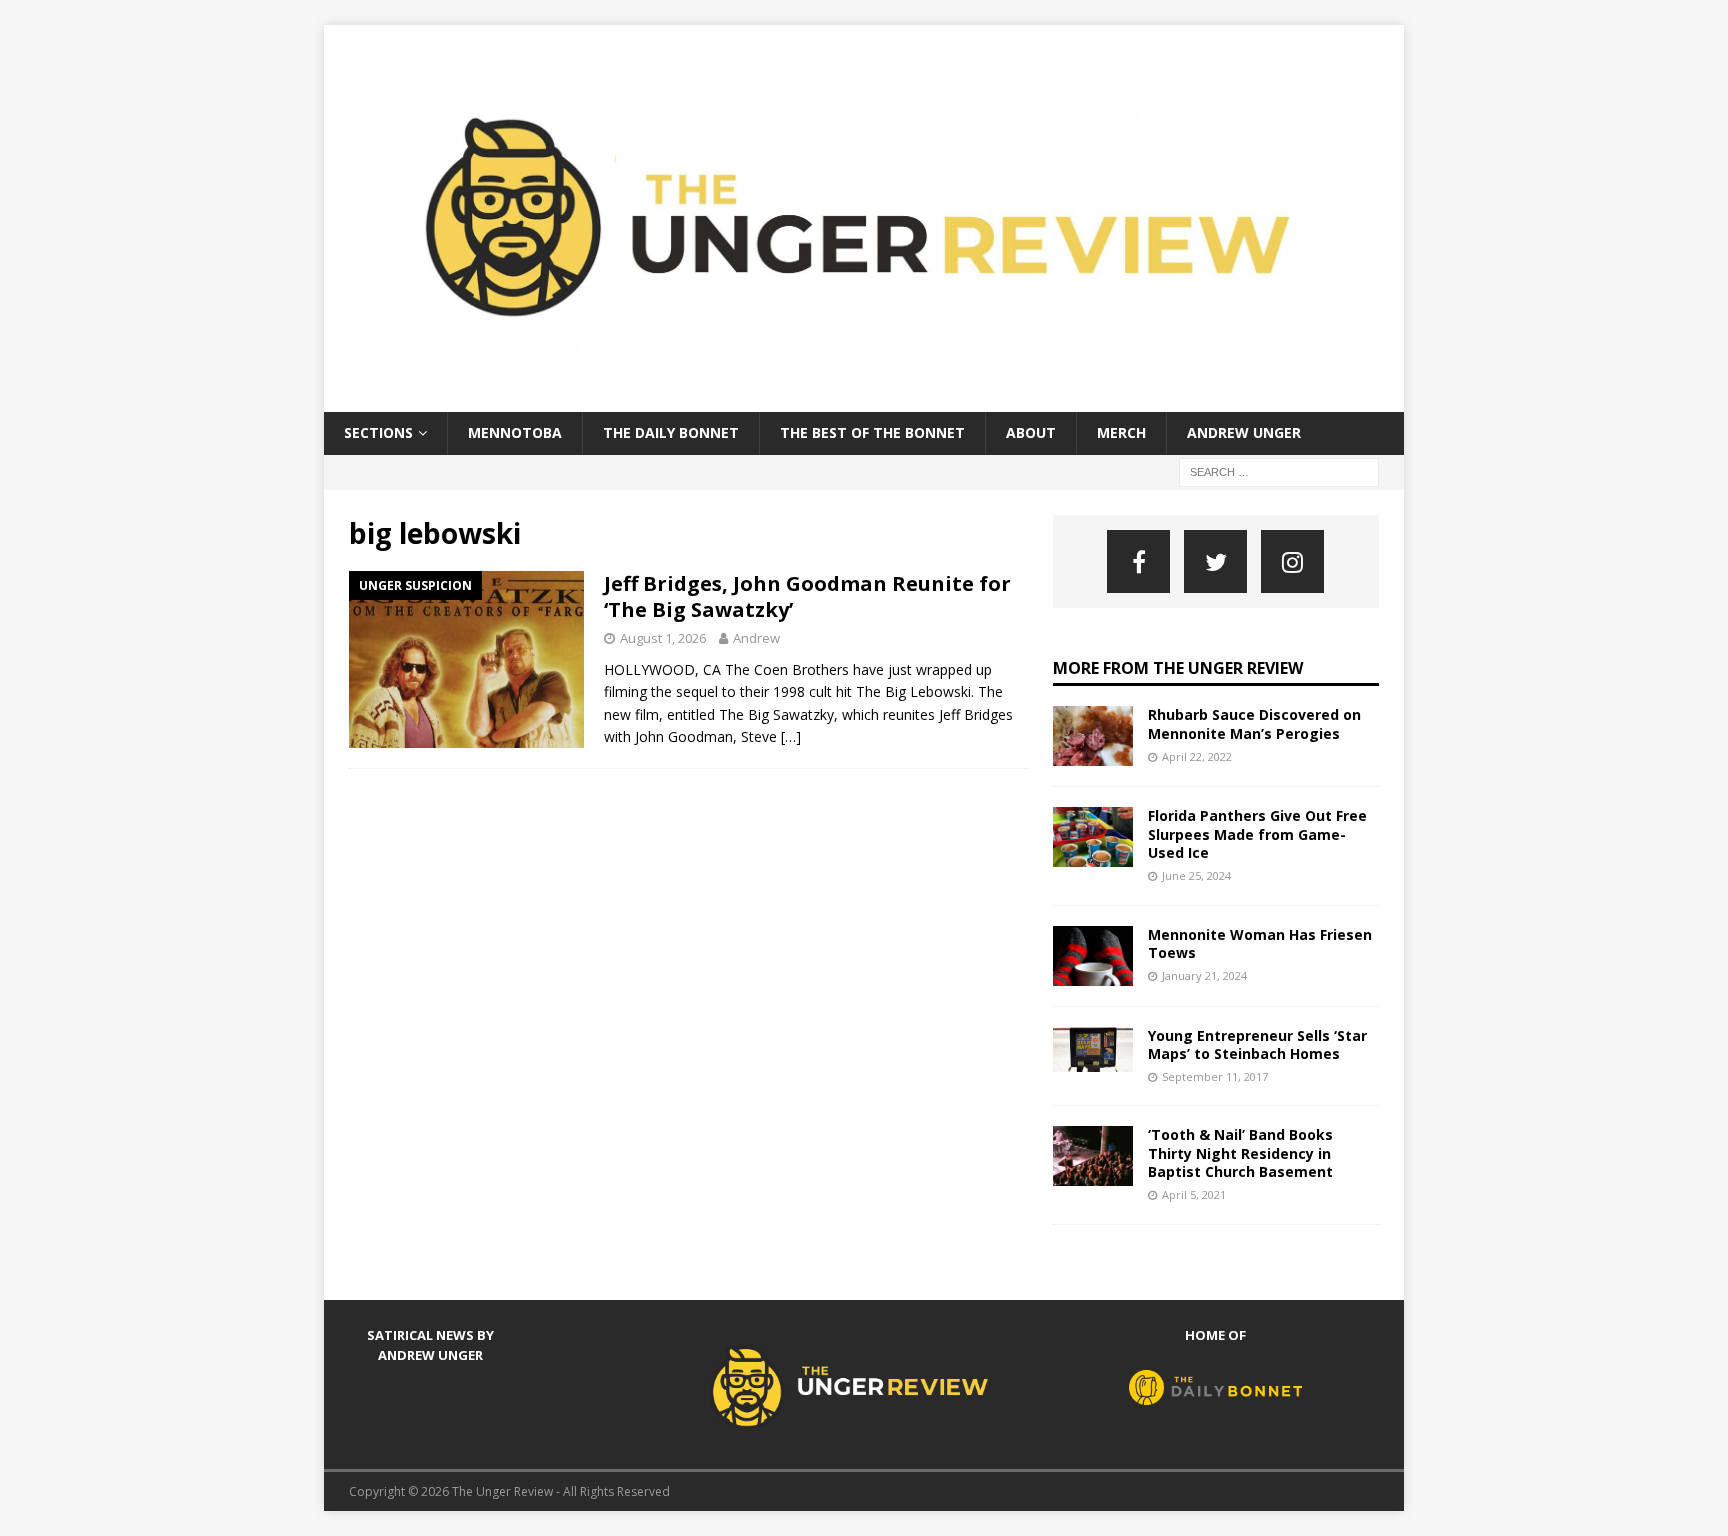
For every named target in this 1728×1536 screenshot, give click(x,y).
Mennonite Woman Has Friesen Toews (1260, 943)
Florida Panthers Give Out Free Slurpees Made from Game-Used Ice (1257, 833)
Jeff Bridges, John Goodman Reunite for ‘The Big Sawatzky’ (807, 596)
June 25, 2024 (1196, 875)
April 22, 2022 (1197, 756)
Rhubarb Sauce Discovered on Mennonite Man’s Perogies (1254, 723)
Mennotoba (515, 432)
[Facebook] (1138, 561)
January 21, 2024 (1204, 975)
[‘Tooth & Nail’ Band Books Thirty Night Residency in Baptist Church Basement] (1093, 1156)
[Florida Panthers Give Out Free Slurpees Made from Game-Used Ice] (1093, 837)
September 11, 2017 (1215, 1076)
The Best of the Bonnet (872, 432)
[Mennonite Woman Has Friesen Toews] (1093, 956)
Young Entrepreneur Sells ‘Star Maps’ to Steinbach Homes (1257, 1044)
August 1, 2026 (663, 638)
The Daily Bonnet (671, 432)
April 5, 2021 (1194, 1194)
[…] (791, 736)
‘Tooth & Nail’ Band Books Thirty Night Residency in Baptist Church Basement (1240, 1152)
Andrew (756, 638)
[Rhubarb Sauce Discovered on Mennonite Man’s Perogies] (1093, 736)
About (1031, 432)
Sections (378, 432)
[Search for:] (1279, 470)
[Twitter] (1215, 561)
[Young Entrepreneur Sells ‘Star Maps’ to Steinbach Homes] (1093, 1049)
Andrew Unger (1244, 432)
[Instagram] (1292, 561)
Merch (1121, 432)
